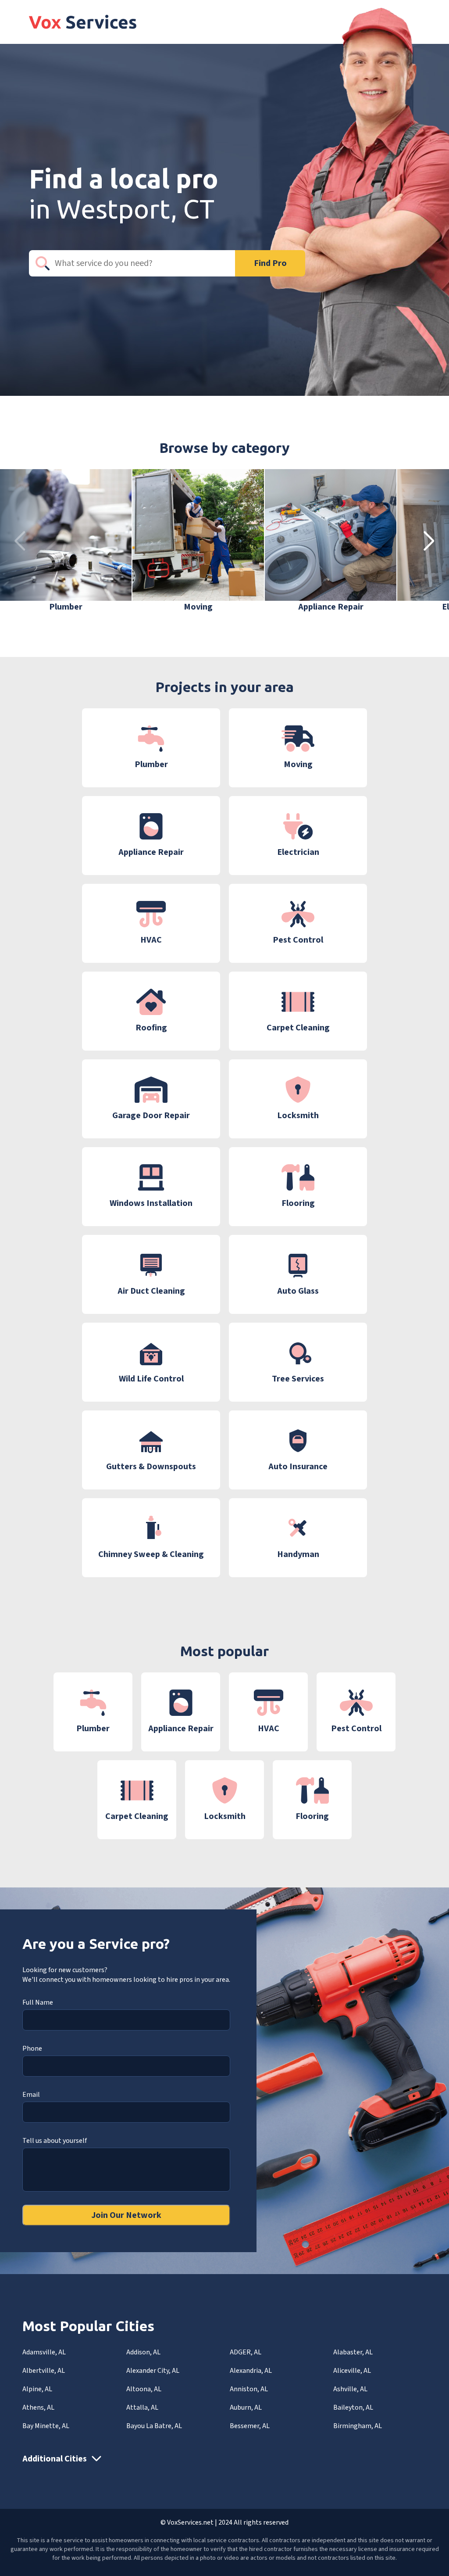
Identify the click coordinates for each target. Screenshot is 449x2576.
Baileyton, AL (353, 2407)
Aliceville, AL (352, 2371)
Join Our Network (126, 2215)
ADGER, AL (246, 2352)
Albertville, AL (44, 2371)
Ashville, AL (350, 2389)
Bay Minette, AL (46, 2426)
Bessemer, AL (250, 2426)
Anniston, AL (249, 2389)
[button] (429, 541)
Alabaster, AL (353, 2352)
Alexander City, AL (153, 2371)
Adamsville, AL (44, 2352)
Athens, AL (38, 2407)
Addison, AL (143, 2352)
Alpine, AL (37, 2389)
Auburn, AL (246, 2407)
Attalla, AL (142, 2407)
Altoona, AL (144, 2389)
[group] (66, 541)
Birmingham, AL (358, 2426)
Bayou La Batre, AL (154, 2426)
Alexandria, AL (251, 2371)
